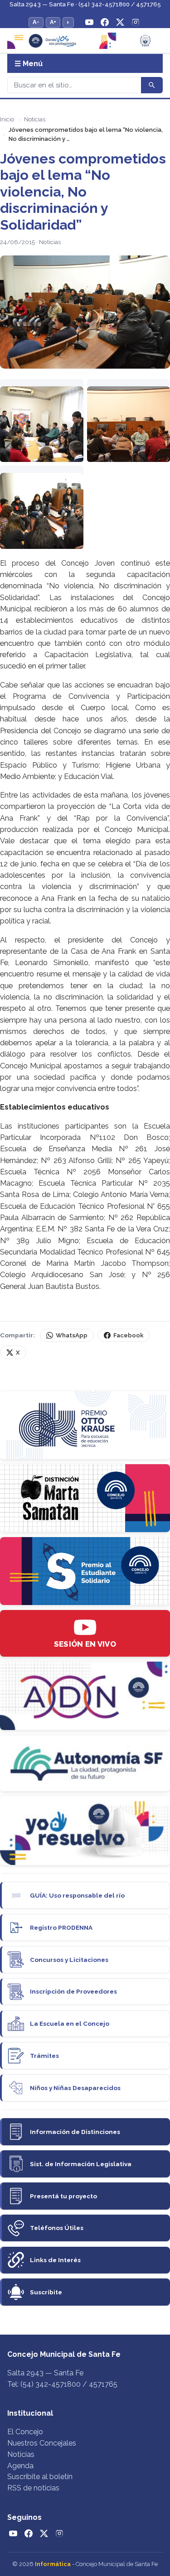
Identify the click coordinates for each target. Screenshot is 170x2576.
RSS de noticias (33, 2488)
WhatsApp (72, 1335)
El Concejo (25, 2432)
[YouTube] (89, 22)
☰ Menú (29, 64)
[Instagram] (136, 22)
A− (36, 22)
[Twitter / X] (120, 22)
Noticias (35, 119)
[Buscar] (152, 85)
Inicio (7, 119)
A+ (53, 22)
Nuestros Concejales (42, 2443)
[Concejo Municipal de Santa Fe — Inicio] (85, 41)
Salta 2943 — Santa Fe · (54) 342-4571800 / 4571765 (85, 4)
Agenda (20, 2466)
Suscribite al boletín (40, 2477)
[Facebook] (105, 22)
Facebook (128, 1335)
